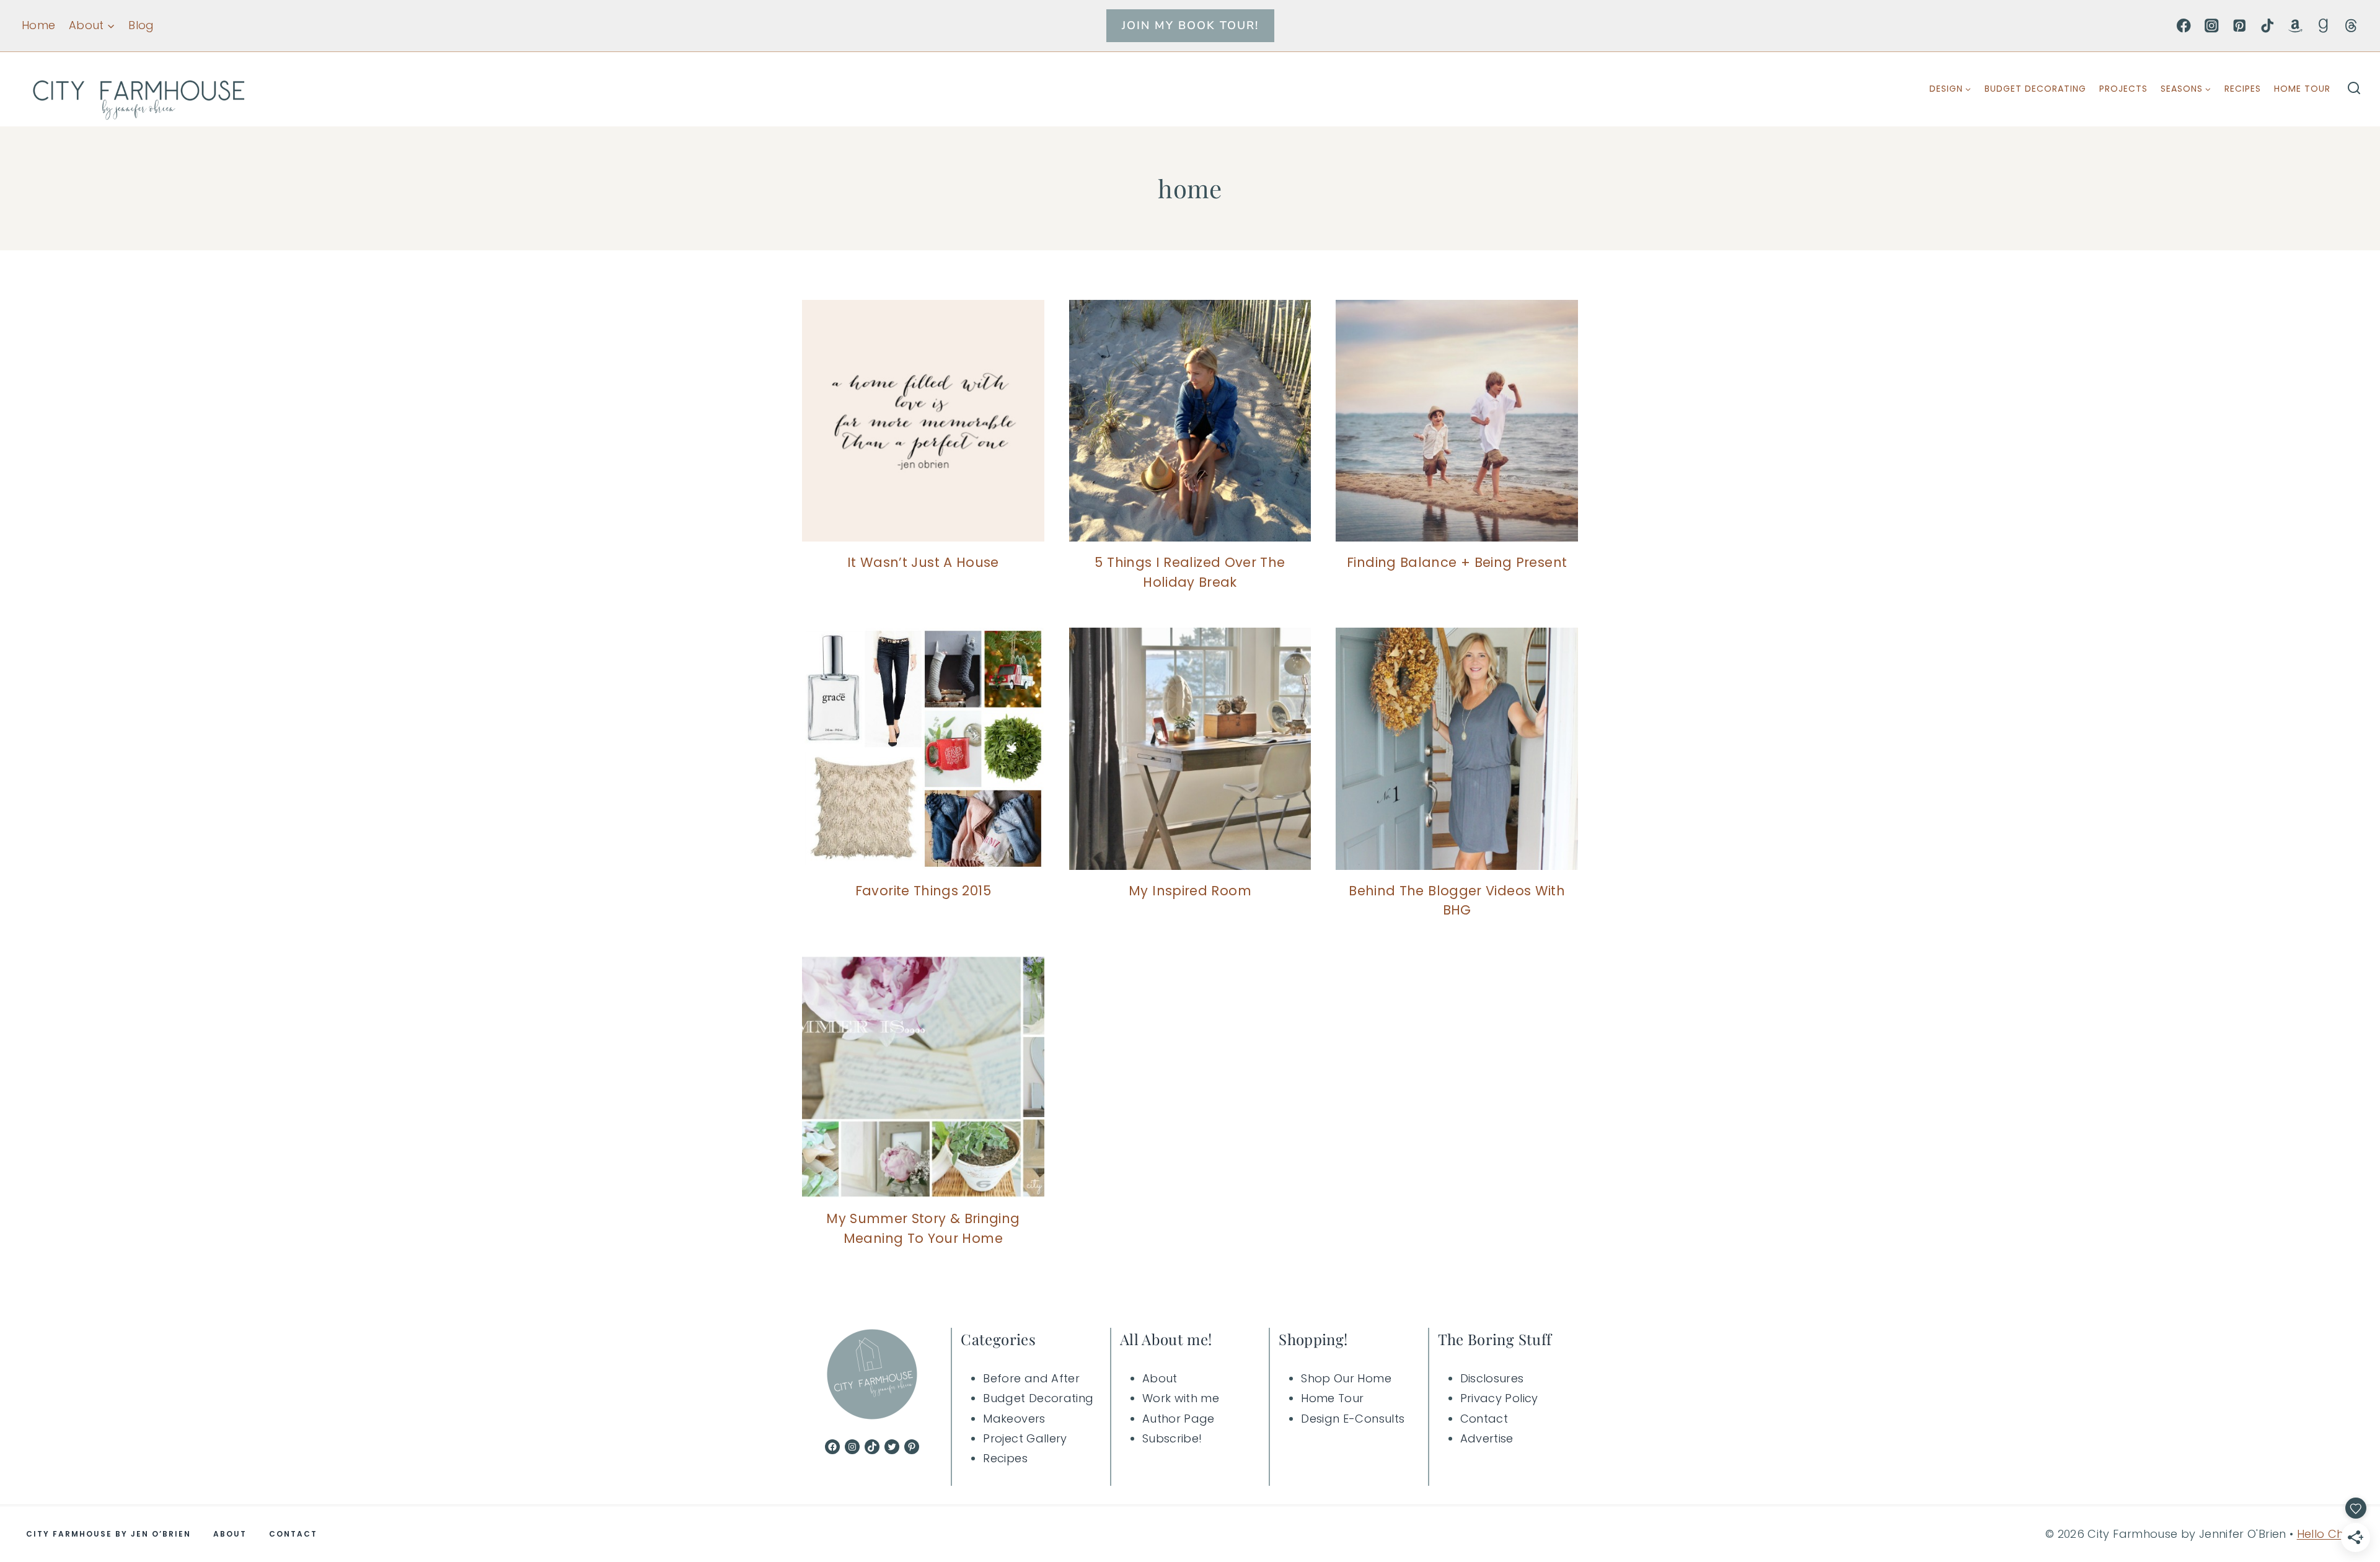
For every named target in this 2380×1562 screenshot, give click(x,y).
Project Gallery (1025, 1438)
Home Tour (2302, 89)
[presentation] (923, 421)
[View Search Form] (2354, 89)
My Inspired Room (1190, 891)
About (1160, 1378)
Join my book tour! (1190, 25)
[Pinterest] (2240, 26)
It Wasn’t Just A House (923, 562)
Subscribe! (1172, 1438)
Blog (141, 25)
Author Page (1179, 1419)
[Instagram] (2212, 26)
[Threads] (2351, 26)
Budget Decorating (2035, 89)
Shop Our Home (1346, 1378)
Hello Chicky (2331, 1534)
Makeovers (1014, 1419)
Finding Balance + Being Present (1457, 562)
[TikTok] (2268, 26)
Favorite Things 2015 (923, 891)
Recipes (2243, 89)
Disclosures (1492, 1378)
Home (38, 25)
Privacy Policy (1499, 1398)
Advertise (1487, 1438)
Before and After (1031, 1378)
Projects (2123, 89)
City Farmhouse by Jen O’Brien (108, 1534)
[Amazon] (2295, 26)
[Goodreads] (2323, 26)
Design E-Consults (1353, 1419)
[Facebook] (2184, 26)
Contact (1484, 1419)
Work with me (1181, 1398)
